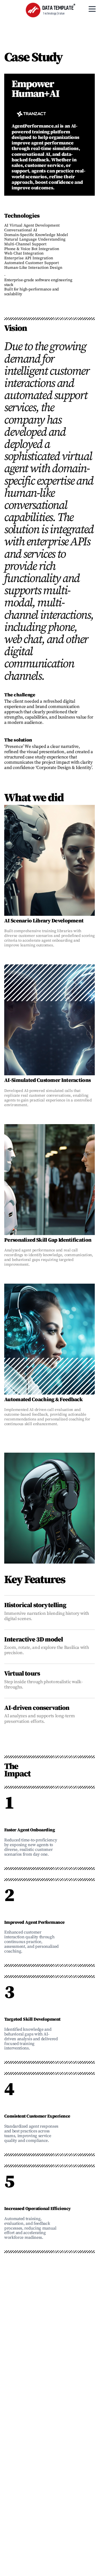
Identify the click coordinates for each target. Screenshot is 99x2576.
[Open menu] (92, 9)
